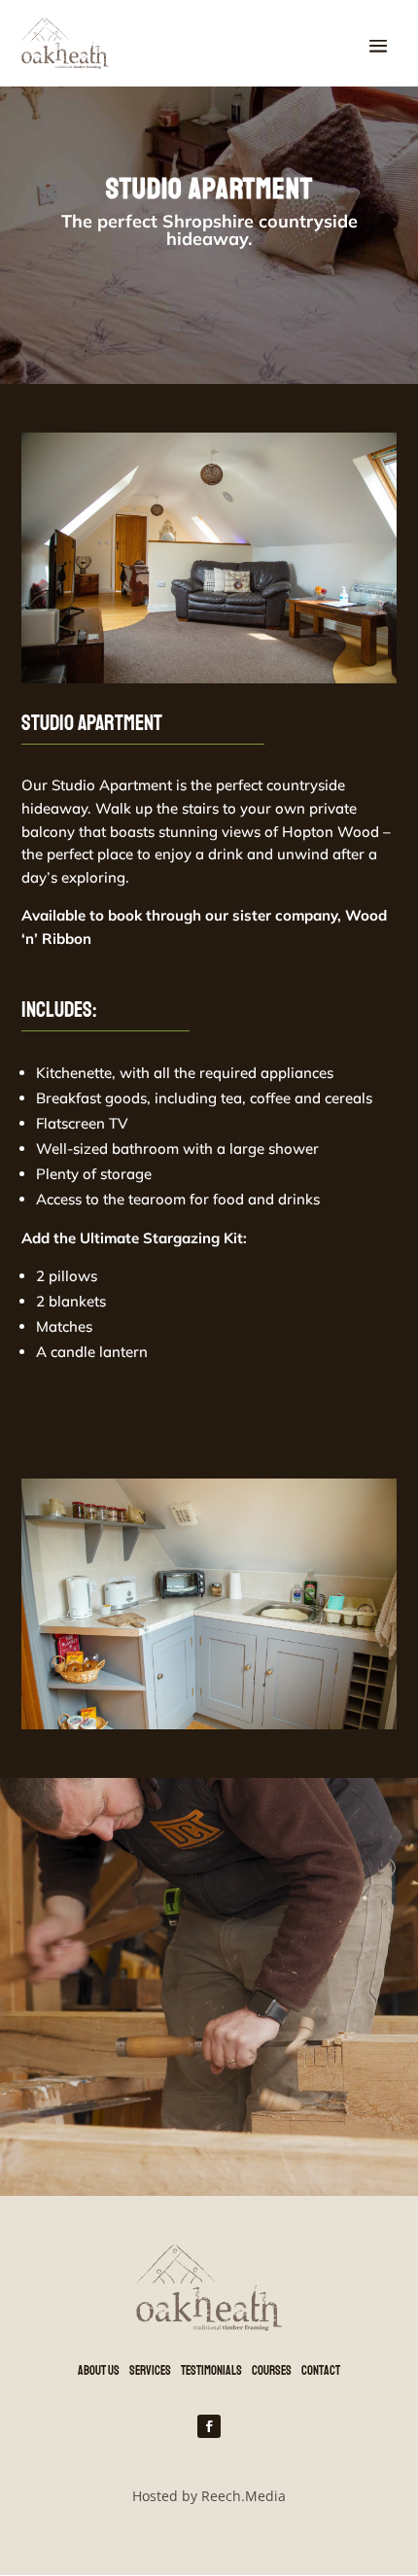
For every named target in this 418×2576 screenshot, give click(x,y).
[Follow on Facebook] (209, 2426)
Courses (272, 2371)
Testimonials (211, 2371)
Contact (321, 2371)
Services (150, 2371)
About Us (99, 2371)
